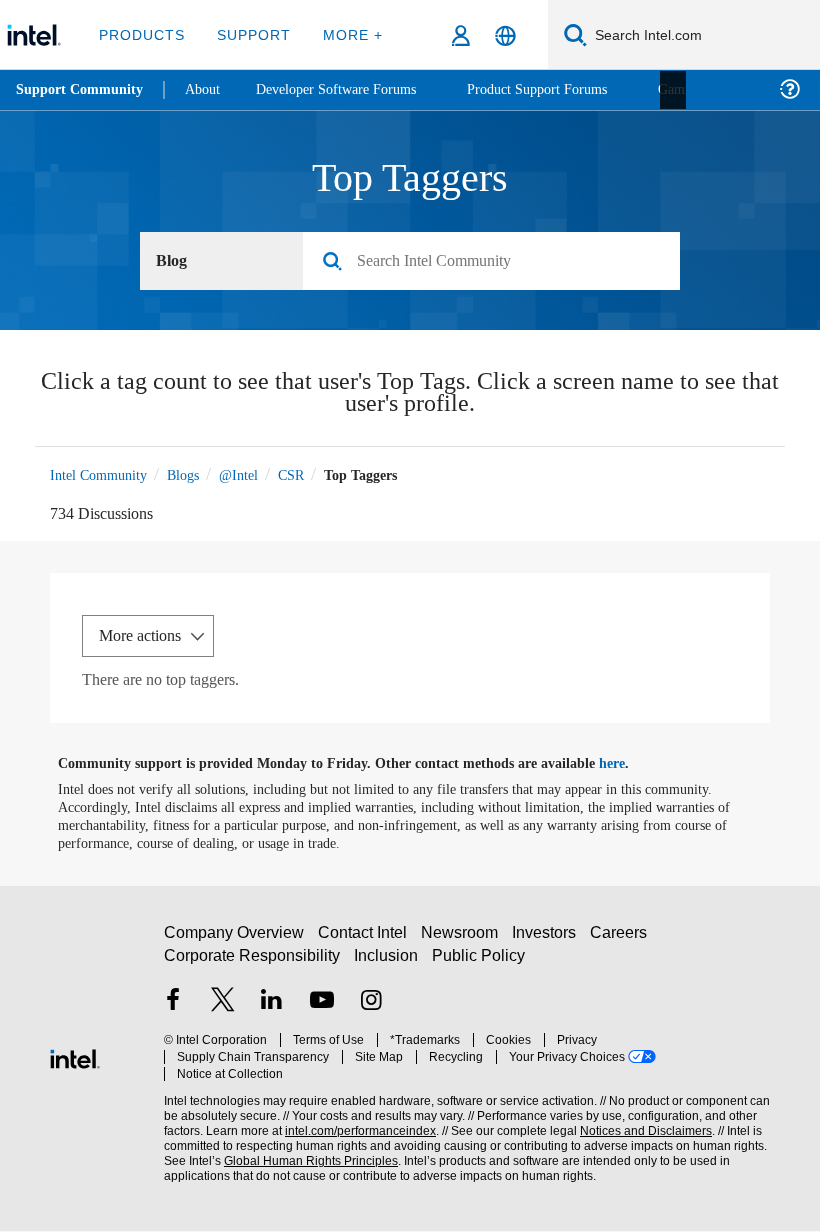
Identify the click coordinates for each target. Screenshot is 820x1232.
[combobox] (499, 262)
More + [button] (346, 34)
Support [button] (250, 34)
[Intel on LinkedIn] (272, 1011)
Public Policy (478, 964)
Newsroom (463, 942)
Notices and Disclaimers (642, 1124)
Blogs (194, 475)
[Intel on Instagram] (371, 1011)
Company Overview (234, 942)
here (629, 765)
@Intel (255, 475)
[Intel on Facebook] (173, 1011)
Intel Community (102, 475)
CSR (312, 475)
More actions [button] (145, 636)
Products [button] (142, 34)
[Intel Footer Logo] (75, 1057)
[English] (505, 35)
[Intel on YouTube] (322, 1011)
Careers (622, 942)
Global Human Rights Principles (305, 1154)
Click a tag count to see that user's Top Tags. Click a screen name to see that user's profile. (410, 395)
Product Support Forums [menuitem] (565, 89)
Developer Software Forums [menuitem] (351, 89)
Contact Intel (365, 942)
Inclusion (387, 964)
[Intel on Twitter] (223, 1011)
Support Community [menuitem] (81, 90)
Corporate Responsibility (253, 964)
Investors (548, 942)
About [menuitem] (208, 89)
